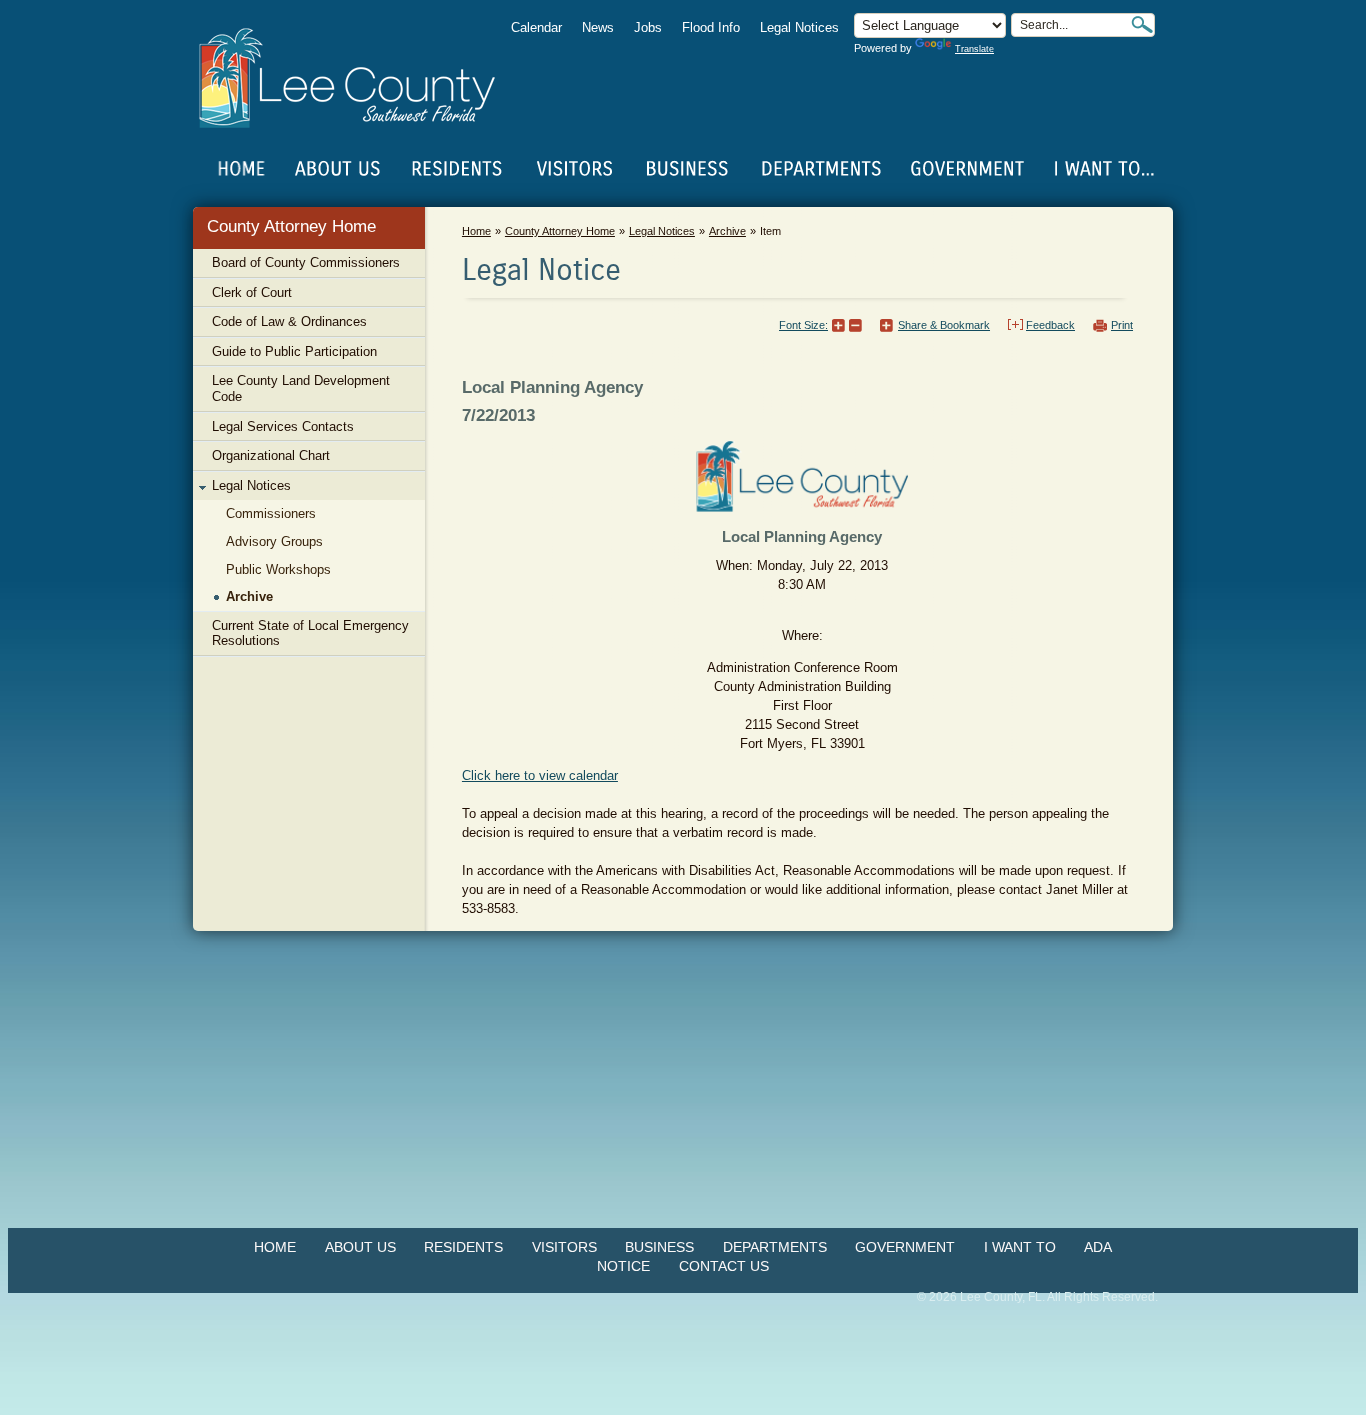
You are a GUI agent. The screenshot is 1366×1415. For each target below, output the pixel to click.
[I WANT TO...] (1102, 169)
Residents (463, 1247)
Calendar (536, 27)
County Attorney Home (291, 226)
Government (905, 1247)
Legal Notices (799, 27)
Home (242, 169)
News (598, 27)
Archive (727, 231)
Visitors (564, 1247)
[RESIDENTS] (456, 169)
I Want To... (1102, 169)
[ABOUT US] (337, 169)
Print (1122, 325)
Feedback (1050, 325)
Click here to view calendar (540, 775)
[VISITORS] (574, 169)
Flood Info (711, 27)
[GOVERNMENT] (967, 169)
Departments (775, 1247)
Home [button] (360, 78)
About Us (360, 1247)
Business (659, 1247)
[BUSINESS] (688, 169)
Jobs (648, 27)
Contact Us (724, 1266)
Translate (974, 49)
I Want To (1020, 1247)
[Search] (1142, 24)
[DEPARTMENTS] (821, 169)
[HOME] (242, 169)
